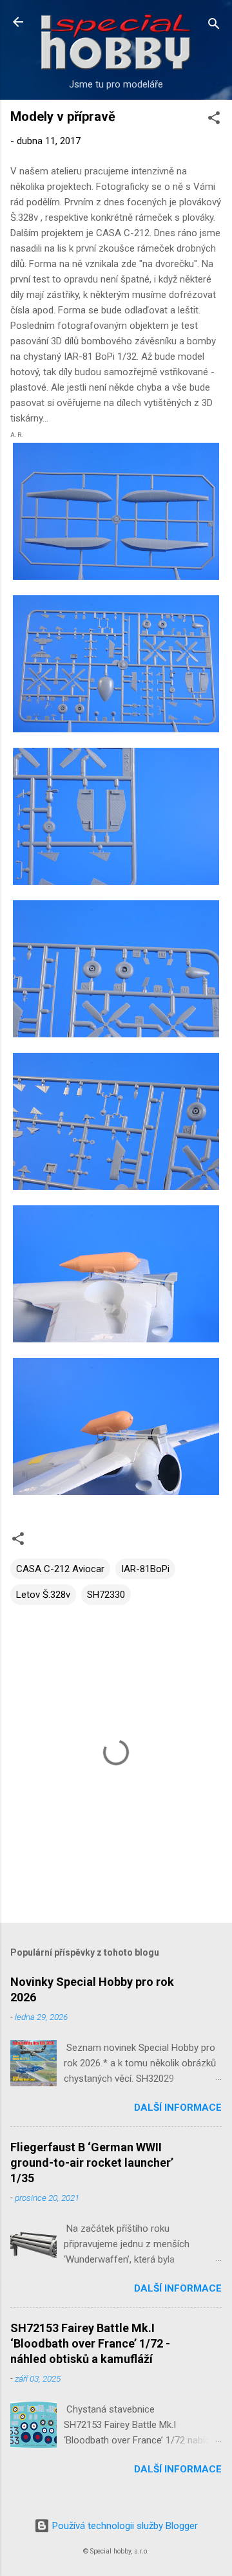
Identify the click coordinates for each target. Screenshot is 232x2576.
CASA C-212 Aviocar (60, 1569)
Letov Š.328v (43, 1595)
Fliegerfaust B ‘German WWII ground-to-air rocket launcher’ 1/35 (92, 2163)
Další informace (178, 2108)
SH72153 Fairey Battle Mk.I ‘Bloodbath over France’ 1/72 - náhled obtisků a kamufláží (90, 2343)
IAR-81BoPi (145, 1569)
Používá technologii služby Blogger (124, 2526)
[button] (214, 120)
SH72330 (106, 1595)
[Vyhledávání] (214, 26)
